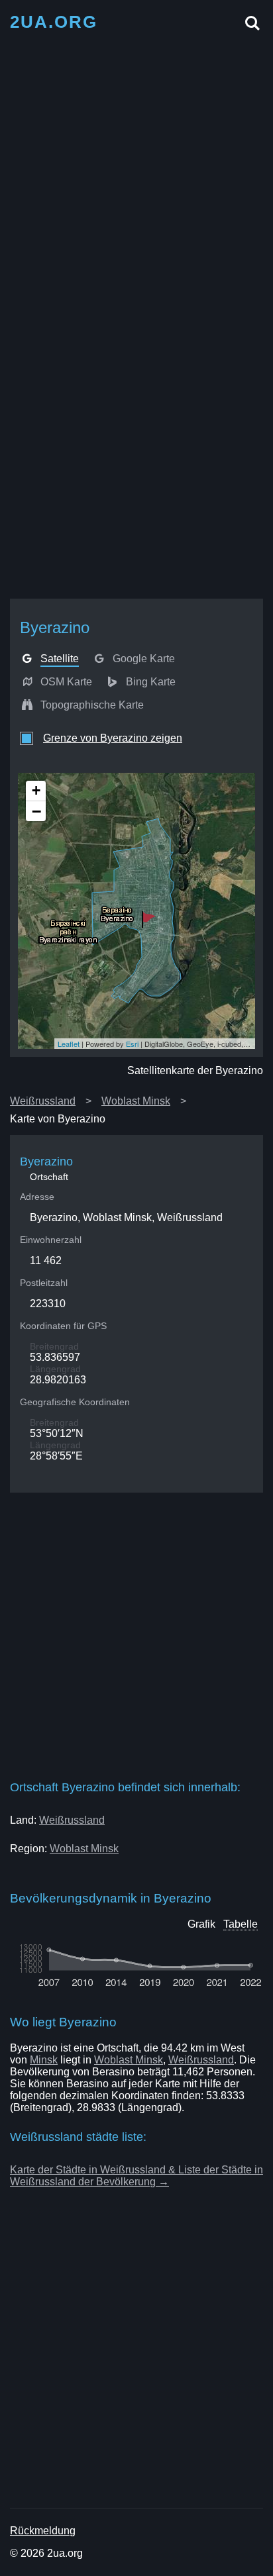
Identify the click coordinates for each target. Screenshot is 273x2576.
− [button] (36, 811)
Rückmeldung (43, 2531)
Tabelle (241, 1924)
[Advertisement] (136, 177)
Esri (132, 1044)
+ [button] (36, 790)
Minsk (44, 2060)
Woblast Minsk (136, 1101)
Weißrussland (43, 1101)
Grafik (201, 1924)
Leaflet (69, 1044)
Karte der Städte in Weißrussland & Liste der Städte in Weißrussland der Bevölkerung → (136, 2176)
